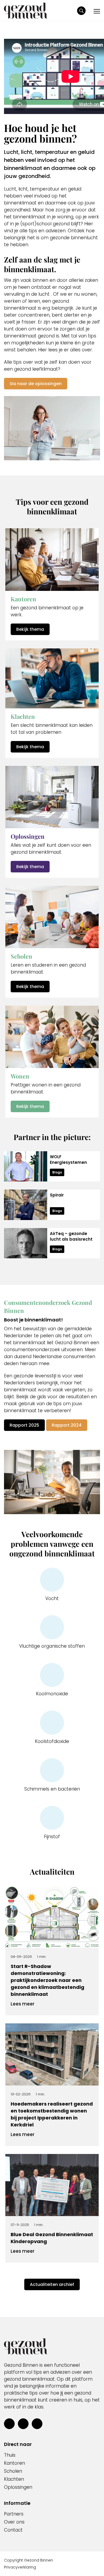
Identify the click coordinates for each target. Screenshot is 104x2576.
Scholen (13, 2471)
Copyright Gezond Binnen (29, 2560)
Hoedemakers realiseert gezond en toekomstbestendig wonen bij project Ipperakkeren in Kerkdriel (52, 2114)
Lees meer (23, 2004)
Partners (14, 2514)
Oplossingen (18, 2487)
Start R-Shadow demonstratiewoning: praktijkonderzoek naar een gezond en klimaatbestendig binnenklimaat (47, 1980)
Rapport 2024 (67, 1425)
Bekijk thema (30, 629)
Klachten (14, 2479)
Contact (13, 2530)
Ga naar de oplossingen (36, 384)
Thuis (10, 2455)
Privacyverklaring (20, 2567)
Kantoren (15, 2463)
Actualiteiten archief (52, 2284)
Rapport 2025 (24, 1425)
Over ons (14, 2522)
